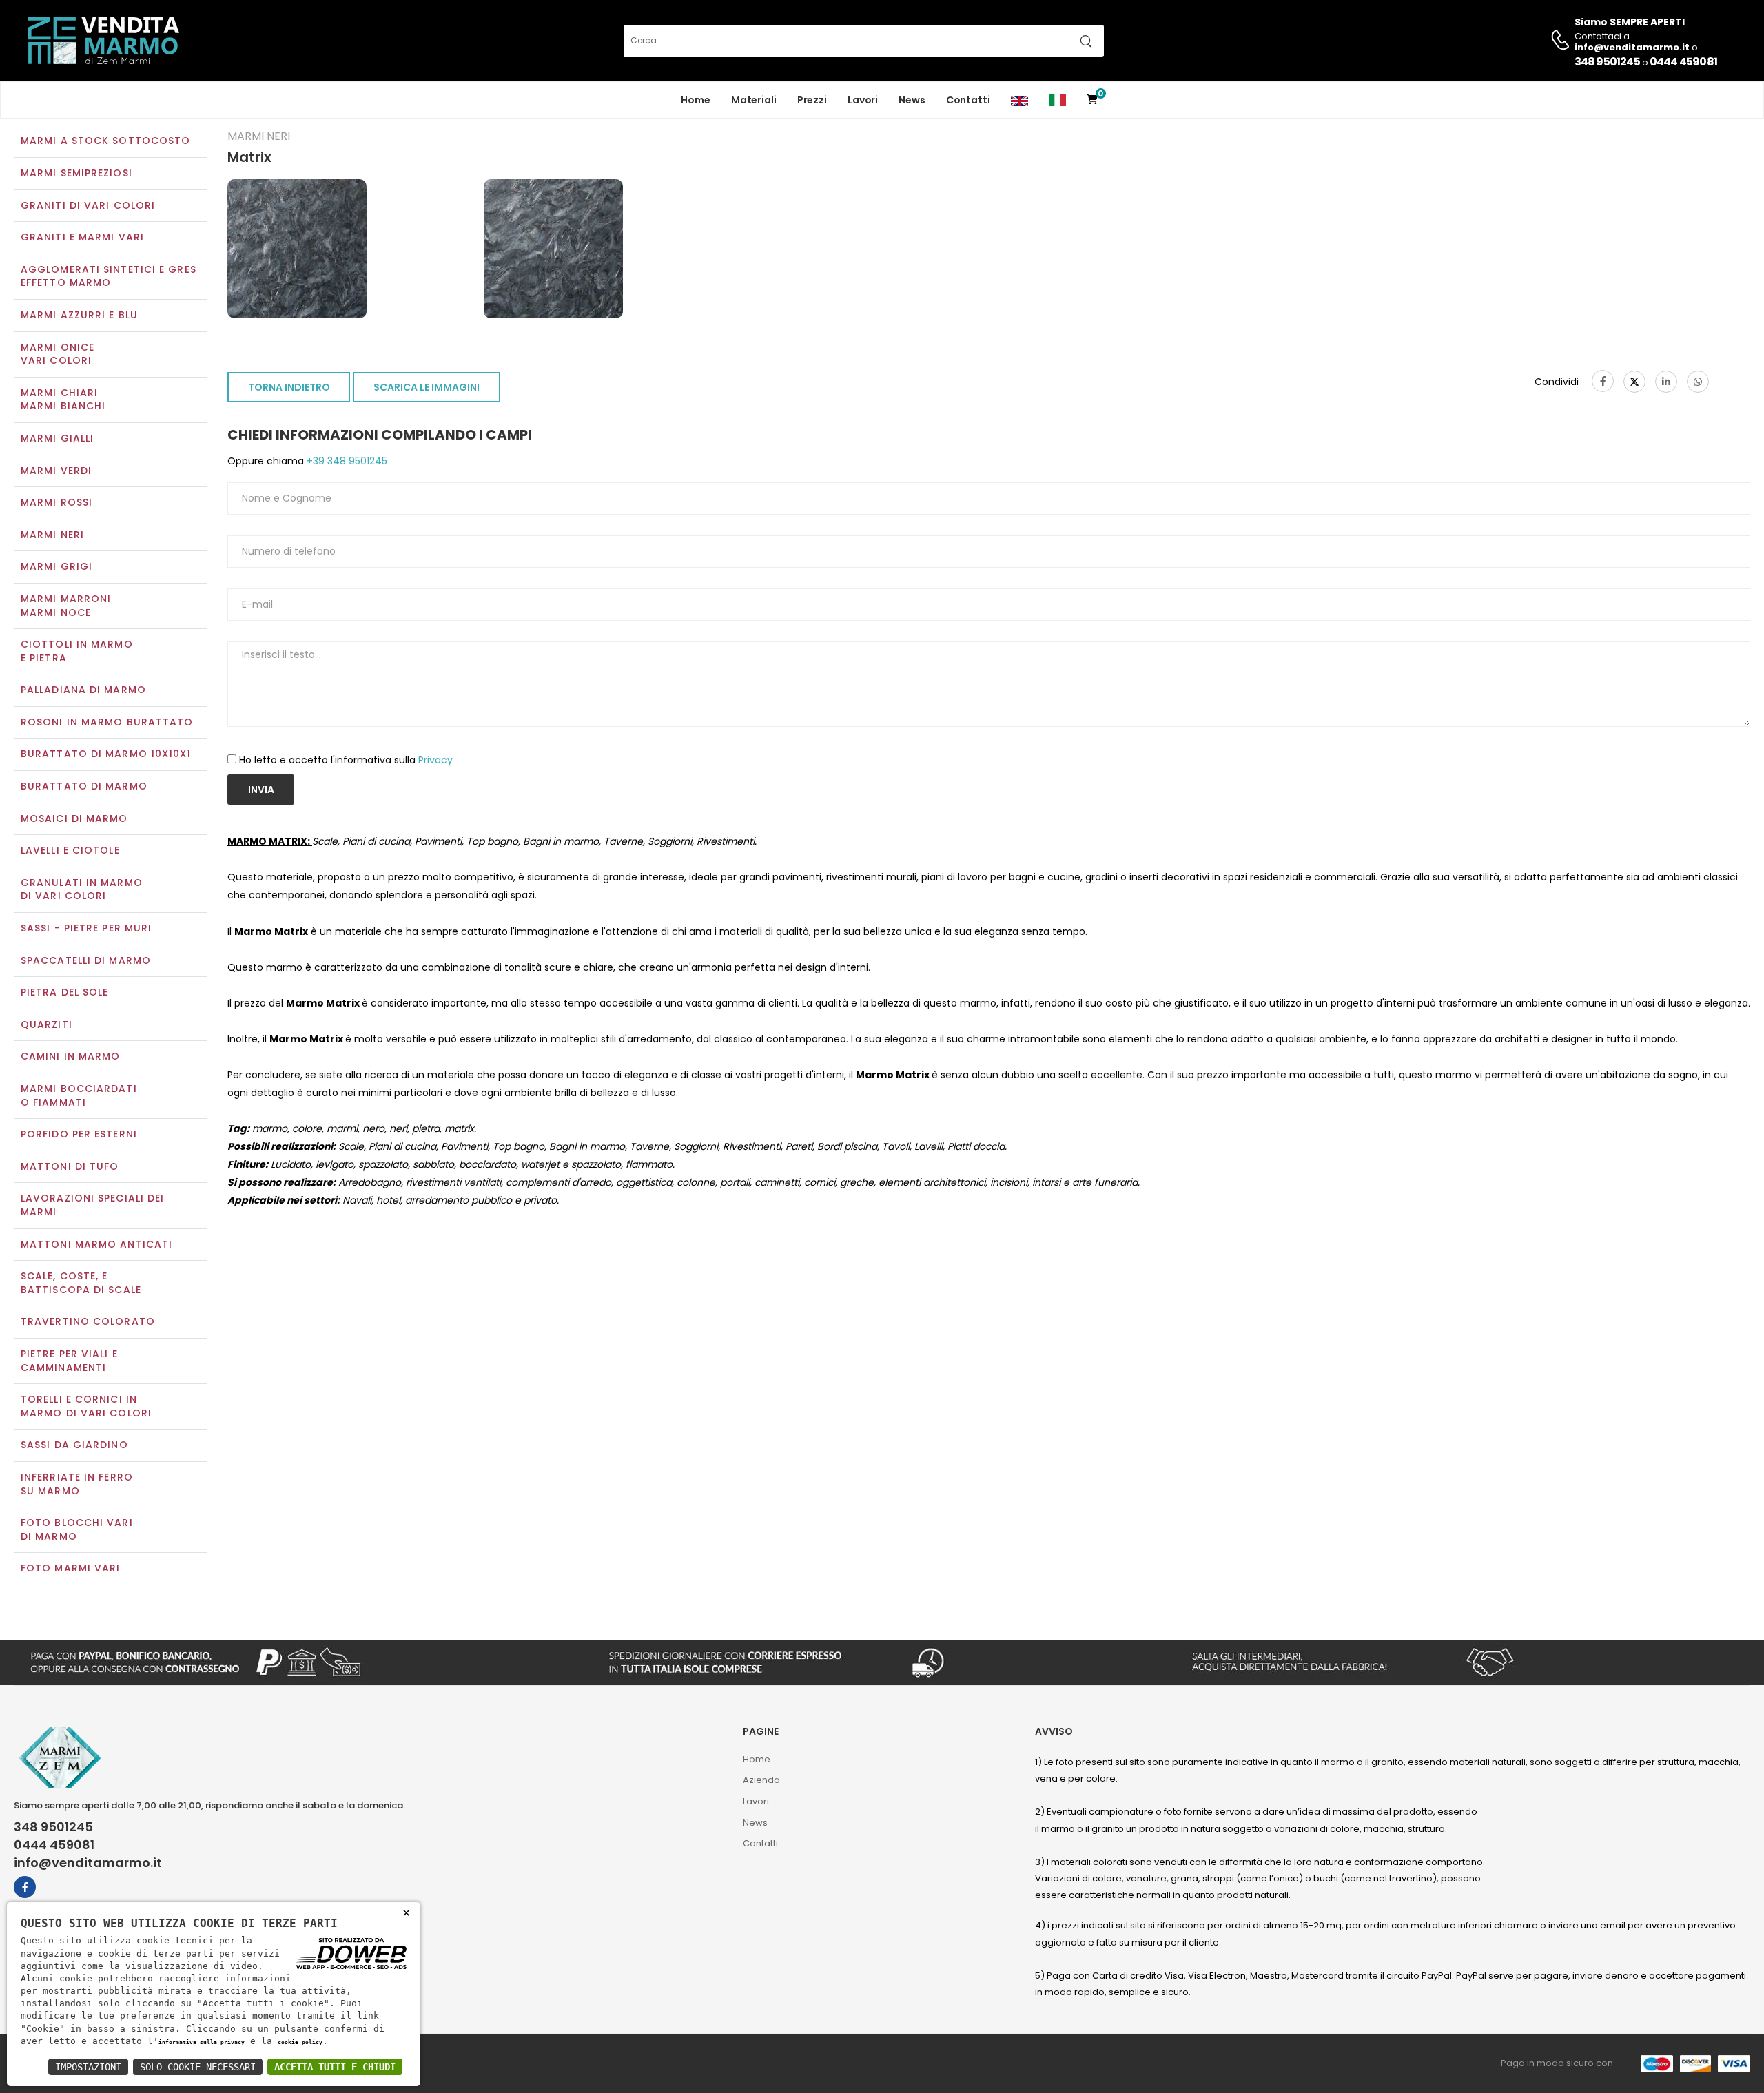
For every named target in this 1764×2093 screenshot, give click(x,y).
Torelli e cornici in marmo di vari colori (86, 1406)
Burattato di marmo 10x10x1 (106, 754)
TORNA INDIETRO (289, 387)
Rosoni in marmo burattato (107, 722)
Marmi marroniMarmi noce (66, 606)
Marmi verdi (56, 471)
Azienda (761, 1780)
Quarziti (47, 1024)
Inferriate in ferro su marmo (77, 1484)
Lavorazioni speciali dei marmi (92, 1205)
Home (696, 100)
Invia (261, 790)
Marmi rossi (57, 502)
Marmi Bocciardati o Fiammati (79, 1095)
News (912, 100)
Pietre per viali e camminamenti (69, 1361)
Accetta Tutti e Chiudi (335, 2067)
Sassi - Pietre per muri (86, 928)
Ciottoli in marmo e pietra (77, 651)
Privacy (435, 760)
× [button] (406, 1912)
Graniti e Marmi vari (82, 237)
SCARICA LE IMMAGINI (427, 387)
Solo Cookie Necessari (198, 2067)
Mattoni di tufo (70, 1166)
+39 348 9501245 (346, 461)
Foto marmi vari (71, 1568)
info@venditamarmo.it (88, 1863)
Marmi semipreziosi (76, 173)
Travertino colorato (88, 1321)
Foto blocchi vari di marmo (77, 1529)
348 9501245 (1607, 62)
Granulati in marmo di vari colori (82, 889)
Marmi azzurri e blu (79, 315)
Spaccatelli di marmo (86, 960)
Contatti (968, 100)
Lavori (863, 100)
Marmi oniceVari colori (58, 354)
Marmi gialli (57, 438)
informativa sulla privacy (202, 2042)
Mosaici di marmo (74, 818)
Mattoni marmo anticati (96, 1244)
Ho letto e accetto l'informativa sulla (346, 760)
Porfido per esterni (79, 1134)
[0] (1092, 100)
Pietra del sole (65, 992)
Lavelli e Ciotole (70, 850)
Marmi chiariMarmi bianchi (63, 400)
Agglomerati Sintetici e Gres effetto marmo (109, 276)
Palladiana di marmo (83, 690)
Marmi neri (52, 535)
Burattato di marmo (84, 786)
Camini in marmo (71, 1056)
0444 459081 (1683, 62)
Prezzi (812, 100)
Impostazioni (88, 2067)
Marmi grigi (57, 566)
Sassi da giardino (74, 1445)
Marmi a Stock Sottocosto (105, 141)
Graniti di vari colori (88, 205)
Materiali (754, 100)
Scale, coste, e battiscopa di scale (81, 1283)
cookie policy (300, 2042)
